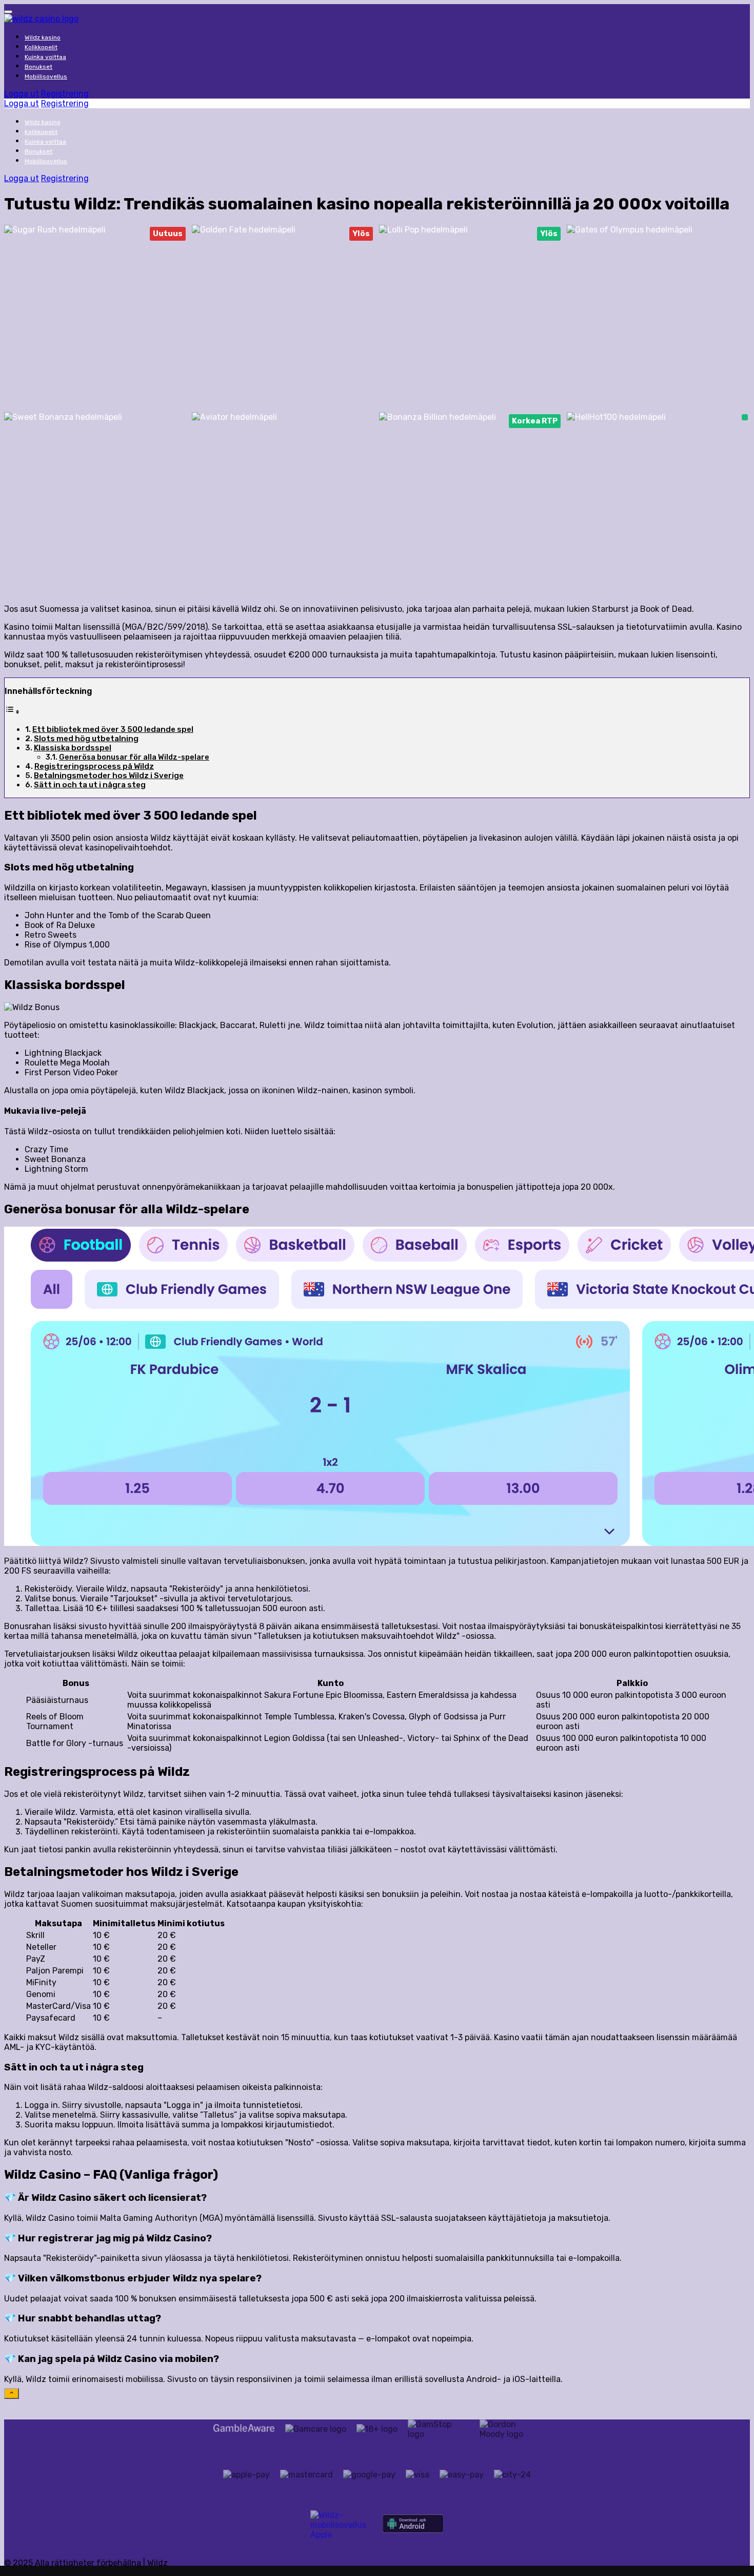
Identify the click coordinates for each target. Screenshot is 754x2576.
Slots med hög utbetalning (86, 739)
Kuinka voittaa (45, 57)
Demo (96, 280)
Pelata (96, 262)
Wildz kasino (43, 37)
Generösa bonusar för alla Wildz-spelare (134, 757)
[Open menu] (8, 12)
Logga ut (22, 94)
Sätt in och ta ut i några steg (90, 785)
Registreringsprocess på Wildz (94, 766)
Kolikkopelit (41, 47)
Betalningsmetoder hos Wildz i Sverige (109, 776)
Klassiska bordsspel (73, 748)
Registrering (65, 94)
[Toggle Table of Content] (12, 712)
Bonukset (38, 67)
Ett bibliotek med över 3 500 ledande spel (113, 729)
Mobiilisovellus (46, 76)
